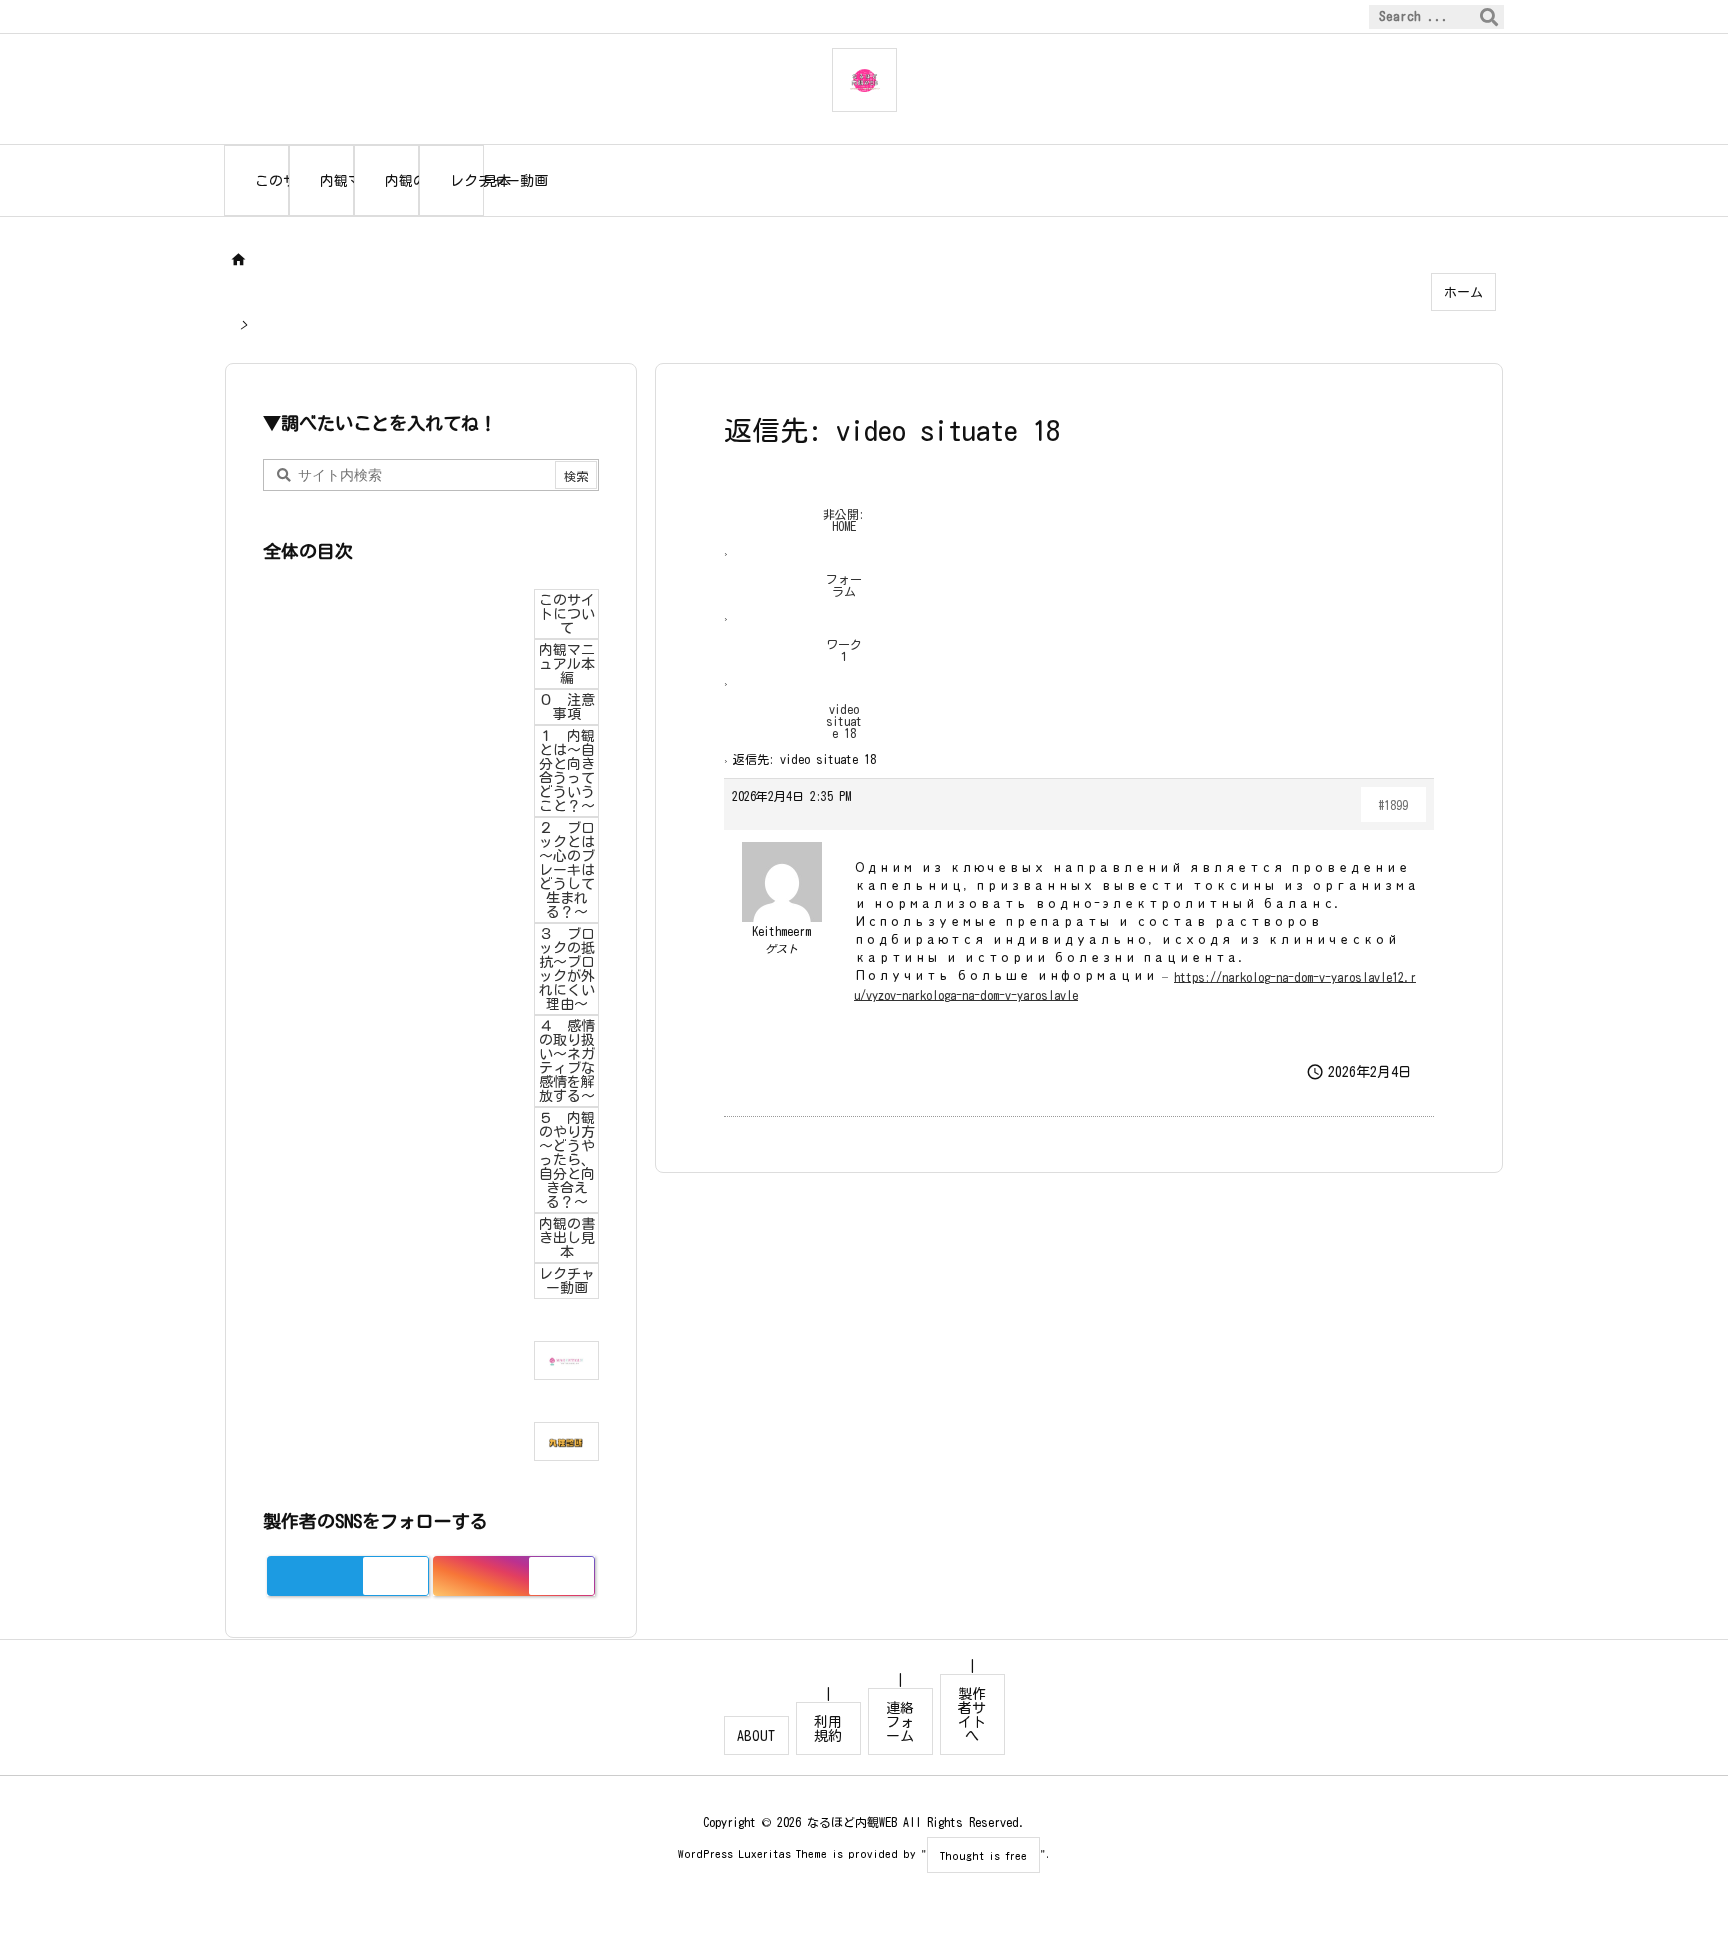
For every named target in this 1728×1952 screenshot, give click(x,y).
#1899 (1393, 805)
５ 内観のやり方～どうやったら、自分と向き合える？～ (567, 1160)
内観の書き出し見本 (567, 1238)
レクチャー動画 (567, 1281)
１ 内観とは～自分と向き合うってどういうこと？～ (567, 771)
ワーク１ (844, 650)
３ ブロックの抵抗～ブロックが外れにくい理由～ (567, 969)
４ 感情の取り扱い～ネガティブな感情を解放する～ (567, 1061)
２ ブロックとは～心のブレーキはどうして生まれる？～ (567, 870)
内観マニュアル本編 (567, 664)
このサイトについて (567, 614)
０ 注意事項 (567, 707)
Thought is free (983, 1855)
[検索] (1489, 17)
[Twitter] (395, 1576)
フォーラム (844, 585)
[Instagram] (561, 1576)
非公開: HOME (843, 520)
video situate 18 (844, 721)
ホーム (1463, 292)
